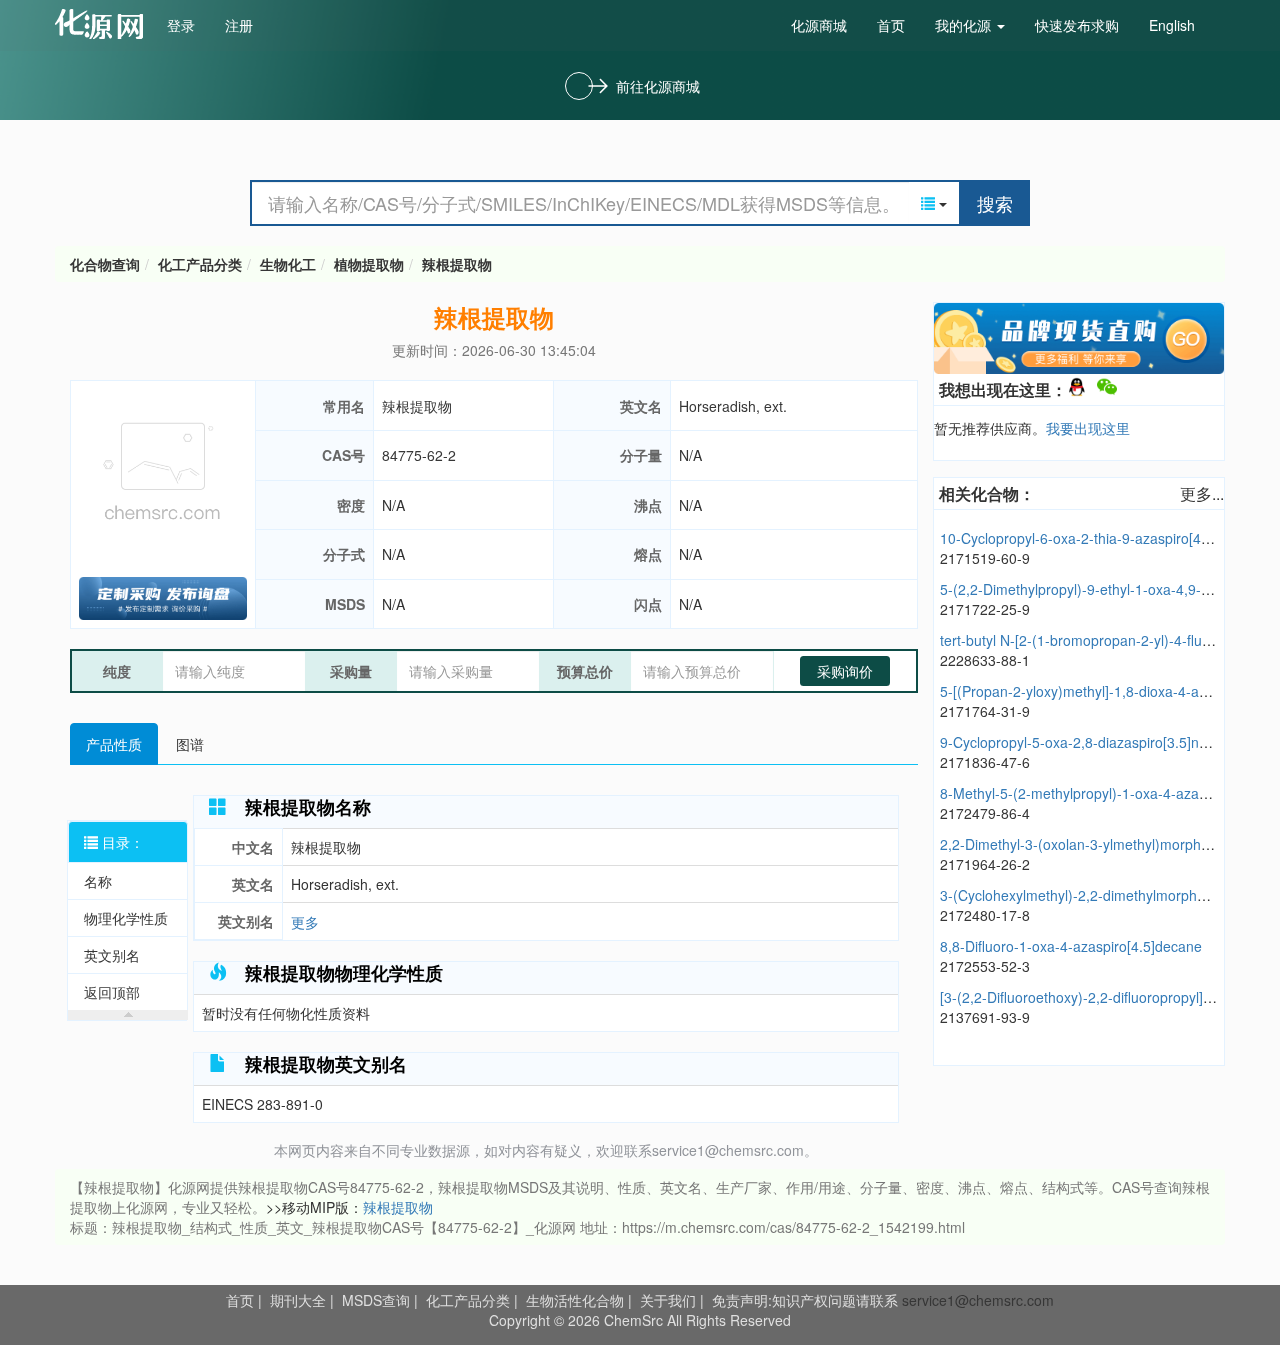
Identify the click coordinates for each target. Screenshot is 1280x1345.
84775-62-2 (419, 455)
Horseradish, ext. (733, 406)
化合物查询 (105, 264)
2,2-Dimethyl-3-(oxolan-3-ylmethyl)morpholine (1085, 844)
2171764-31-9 (985, 711)
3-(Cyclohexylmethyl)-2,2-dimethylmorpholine (1083, 895)
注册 (239, 25)
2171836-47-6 (985, 762)
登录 (181, 25)
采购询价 (845, 671)
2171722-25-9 (985, 609)
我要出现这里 (1088, 428)
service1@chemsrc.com (978, 1300)
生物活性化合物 (575, 1300)
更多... (1202, 493)
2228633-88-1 (985, 660)
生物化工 (288, 264)
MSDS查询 (376, 1300)
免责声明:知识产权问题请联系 (807, 1300)
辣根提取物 (457, 264)
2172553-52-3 (985, 966)
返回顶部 (112, 992)
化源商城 (819, 25)
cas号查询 (103, 24)
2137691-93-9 (985, 1017)
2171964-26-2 (985, 864)
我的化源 (965, 25)
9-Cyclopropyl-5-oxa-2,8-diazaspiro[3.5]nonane (1089, 742)
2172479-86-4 (985, 813)
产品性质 (114, 744)
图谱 (190, 744)
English (1172, 25)
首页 (891, 25)
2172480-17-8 (985, 915)
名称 (98, 881)
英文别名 (112, 955)
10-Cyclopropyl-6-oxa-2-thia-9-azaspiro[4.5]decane (1102, 538)
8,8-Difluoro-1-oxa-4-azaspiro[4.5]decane (1071, 946)
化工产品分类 (200, 264)
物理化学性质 (126, 918)
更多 (305, 922)
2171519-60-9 (985, 558)
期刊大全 (298, 1300)
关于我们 (668, 1300)
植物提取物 (369, 264)
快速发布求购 (1077, 25)
